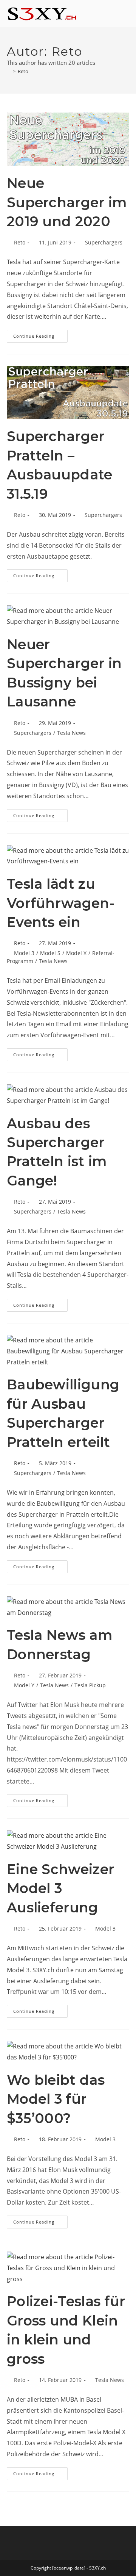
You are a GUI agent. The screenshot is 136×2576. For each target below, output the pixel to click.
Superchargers (104, 242)
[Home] (9, 71)
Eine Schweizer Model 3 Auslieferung (60, 1888)
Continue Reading (40, 334)
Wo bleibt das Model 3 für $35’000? (56, 2099)
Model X (76, 953)
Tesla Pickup (90, 1685)
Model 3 (24, 953)
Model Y (24, 1685)
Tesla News (71, 733)
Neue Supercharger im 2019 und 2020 (67, 202)
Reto (23, 71)
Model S (50, 953)
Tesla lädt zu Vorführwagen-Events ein (61, 903)
